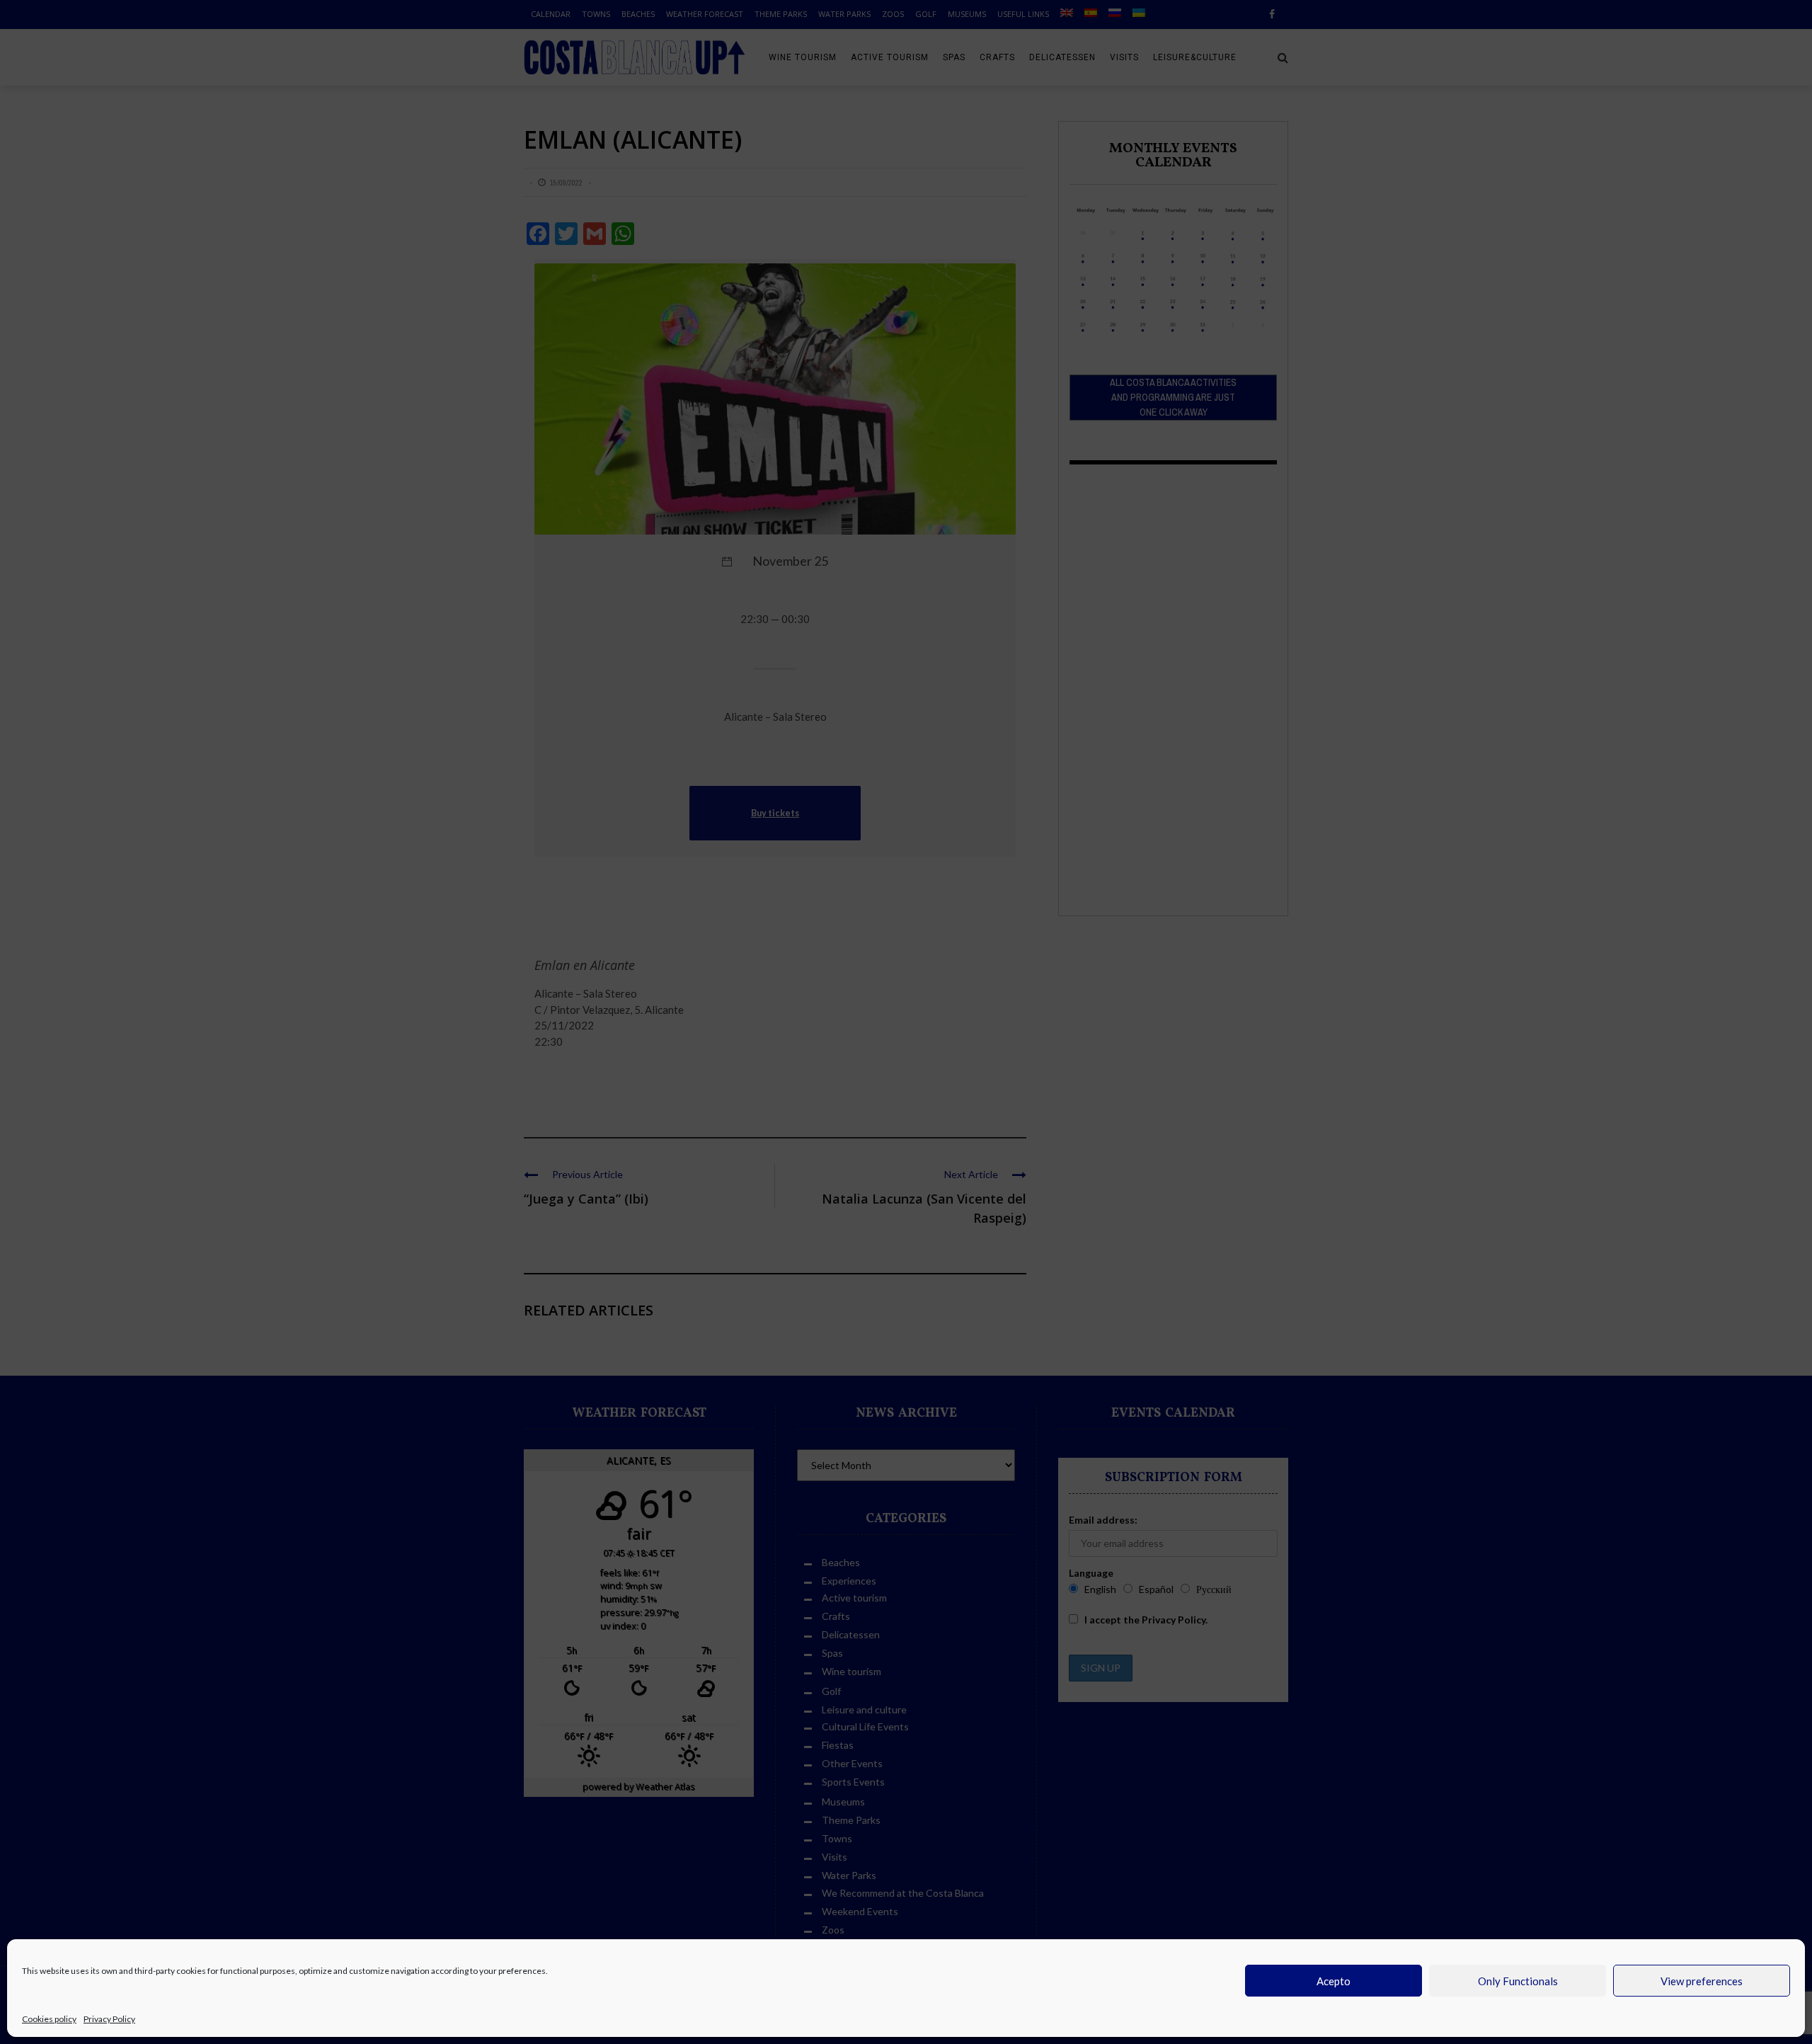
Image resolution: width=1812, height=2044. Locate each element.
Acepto (1334, 1981)
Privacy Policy (109, 2019)
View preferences (1702, 1981)
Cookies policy (49, 2019)
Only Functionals (1518, 1981)
